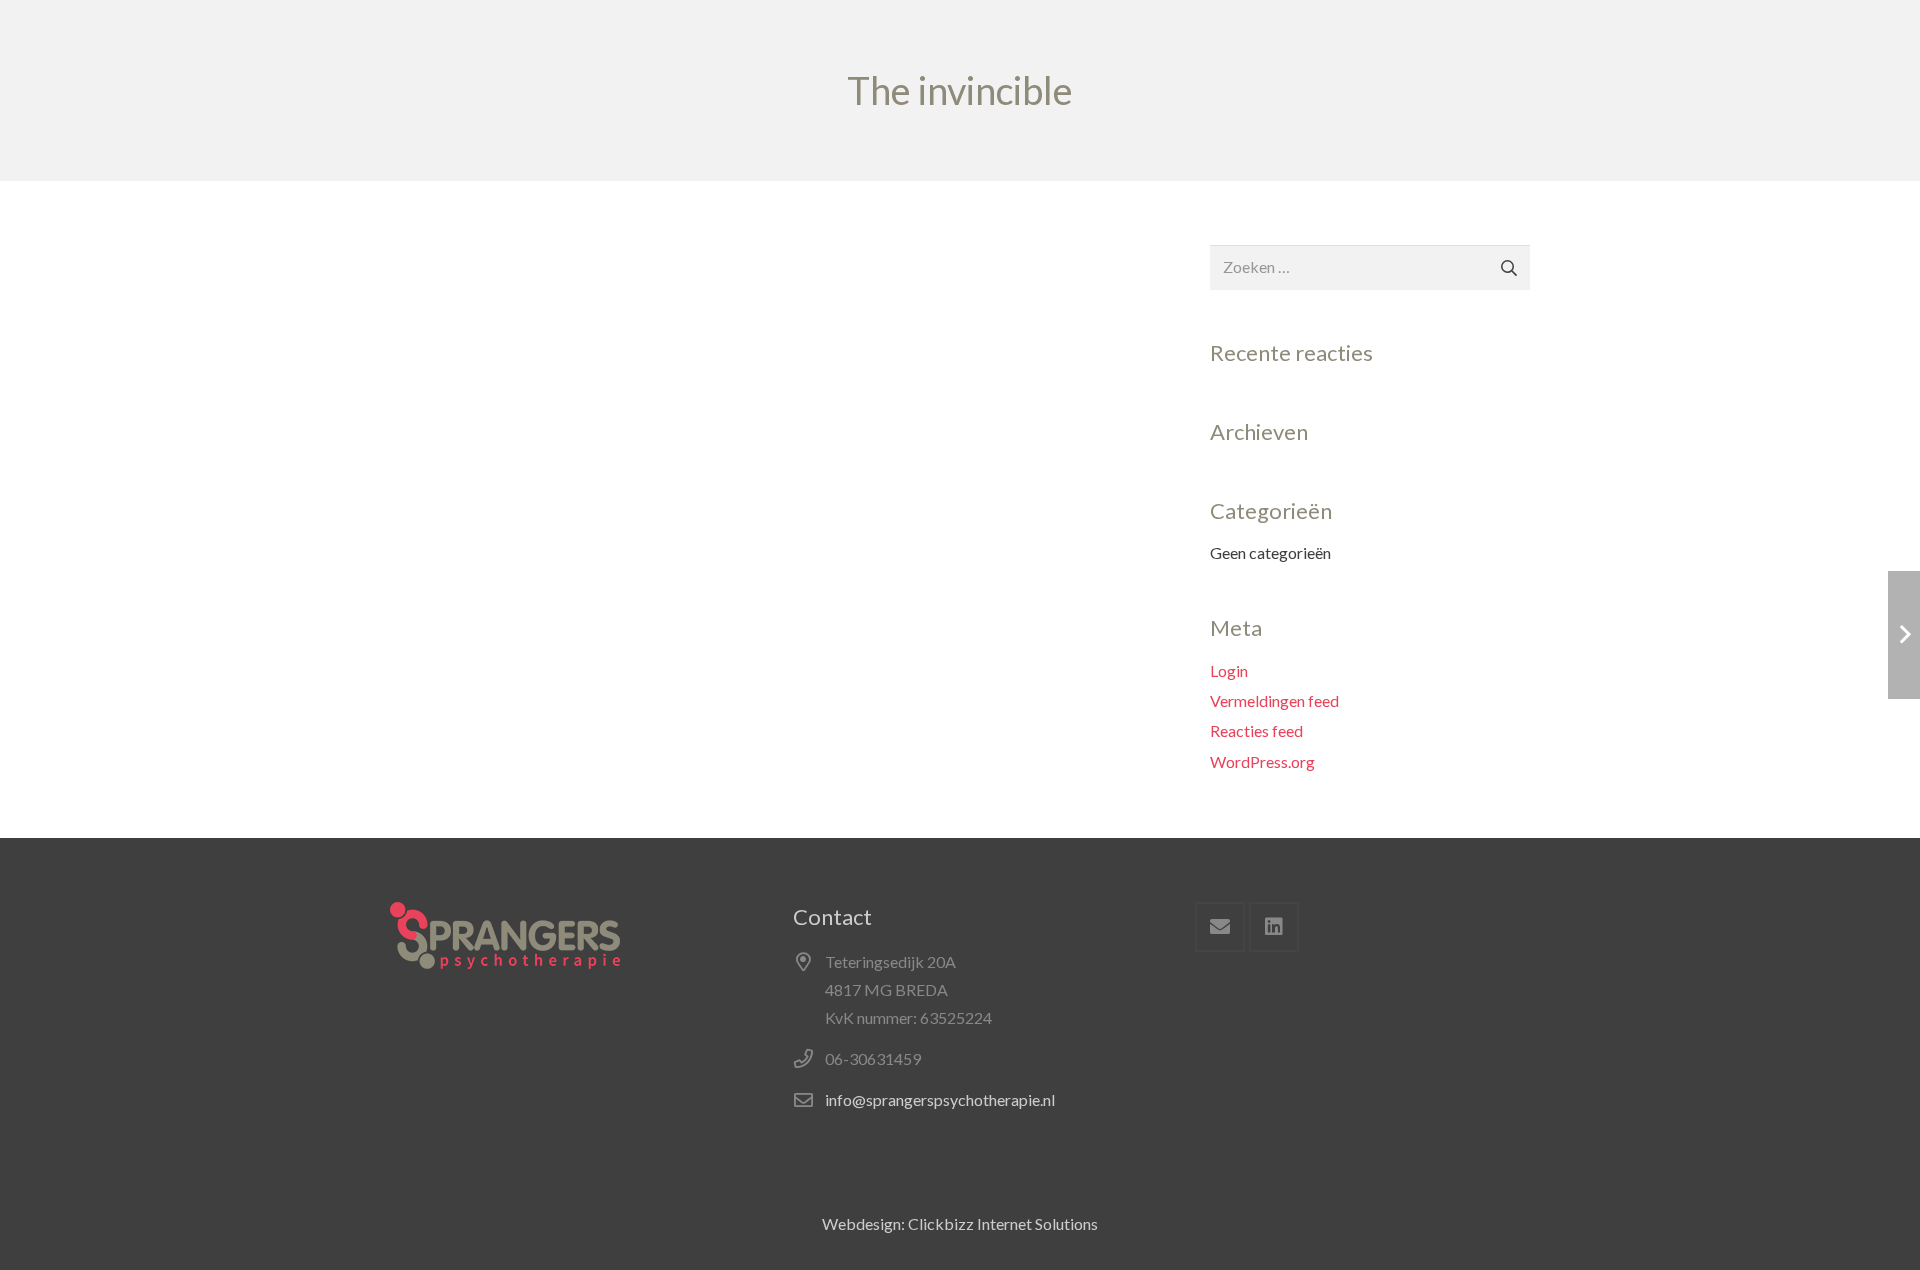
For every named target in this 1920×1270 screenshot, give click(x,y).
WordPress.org (1262, 761)
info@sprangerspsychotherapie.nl (940, 1099)
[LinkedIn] (1274, 927)
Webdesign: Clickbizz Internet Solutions (960, 1223)
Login (1229, 670)
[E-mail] (1220, 927)
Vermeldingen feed (1274, 700)
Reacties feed (1256, 730)
